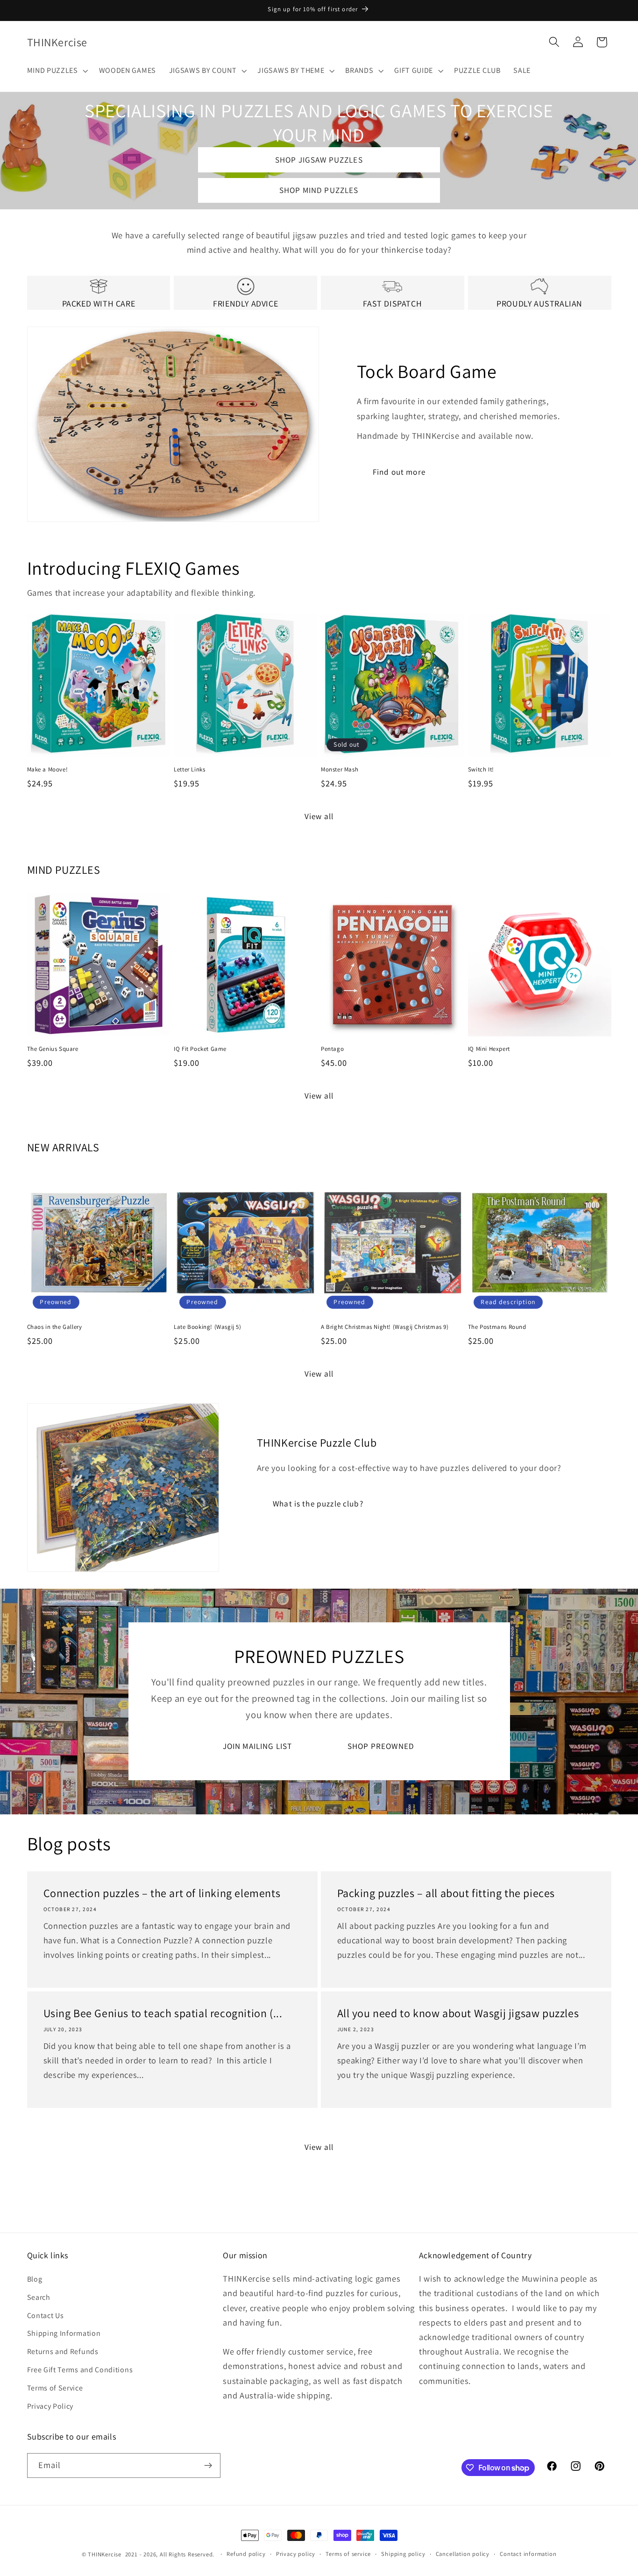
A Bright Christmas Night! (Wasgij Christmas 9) (385, 1327)
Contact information (528, 2554)
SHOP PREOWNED (381, 1746)
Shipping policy (403, 2554)
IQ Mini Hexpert (489, 1049)
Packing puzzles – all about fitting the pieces (446, 1893)
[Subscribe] (208, 2466)
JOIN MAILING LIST (257, 1746)
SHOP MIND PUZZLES (319, 190)
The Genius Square (53, 1049)
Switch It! (481, 770)
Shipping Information (64, 2333)
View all (319, 816)
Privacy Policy (50, 2406)
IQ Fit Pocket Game (200, 1049)
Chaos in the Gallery (55, 1327)
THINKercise (105, 2554)
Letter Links (189, 770)
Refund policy (246, 2554)
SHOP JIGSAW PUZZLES (319, 160)
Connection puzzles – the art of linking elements (162, 1893)
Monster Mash (340, 770)
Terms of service (348, 2554)
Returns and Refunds (63, 2351)
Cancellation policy (463, 2554)
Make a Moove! (48, 770)
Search (39, 2297)
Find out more (399, 472)
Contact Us (46, 2316)
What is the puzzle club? (318, 1503)
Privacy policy (296, 2554)
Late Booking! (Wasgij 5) (207, 1327)
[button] (57, 71)
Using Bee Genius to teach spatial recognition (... (163, 2013)
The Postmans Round (497, 1327)
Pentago (332, 1049)
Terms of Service (55, 2388)
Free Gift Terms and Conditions (80, 2370)
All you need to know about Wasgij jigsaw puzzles (458, 2013)
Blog (35, 2279)
